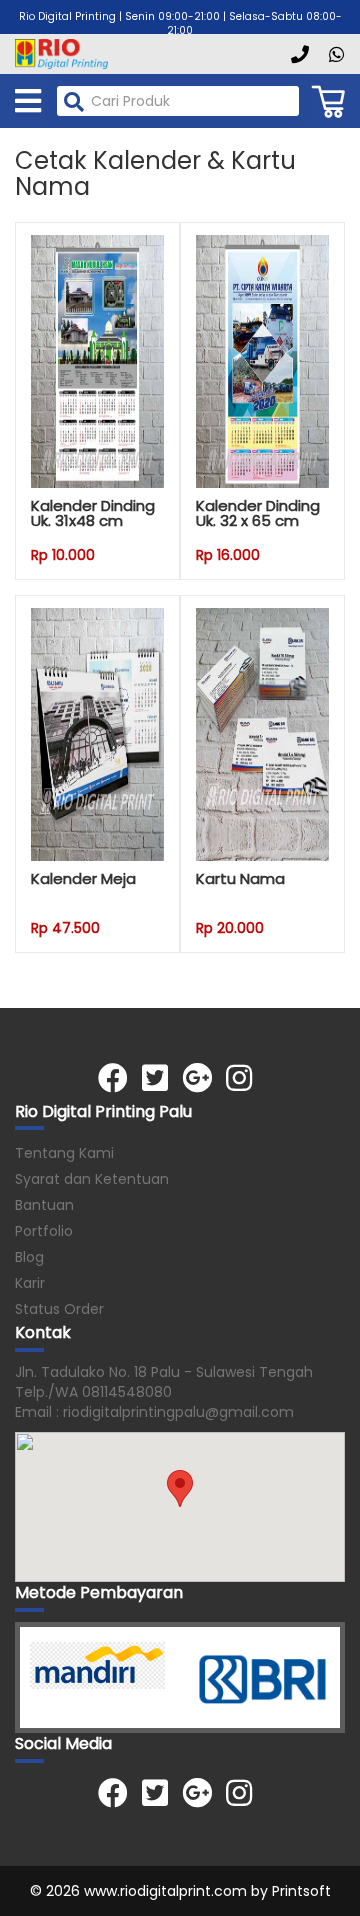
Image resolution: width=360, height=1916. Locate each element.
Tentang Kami (64, 1153)
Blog (29, 1257)
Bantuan (44, 1205)
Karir (30, 1283)
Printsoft (301, 1891)
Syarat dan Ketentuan (92, 1179)
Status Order (59, 1309)
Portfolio (44, 1231)
